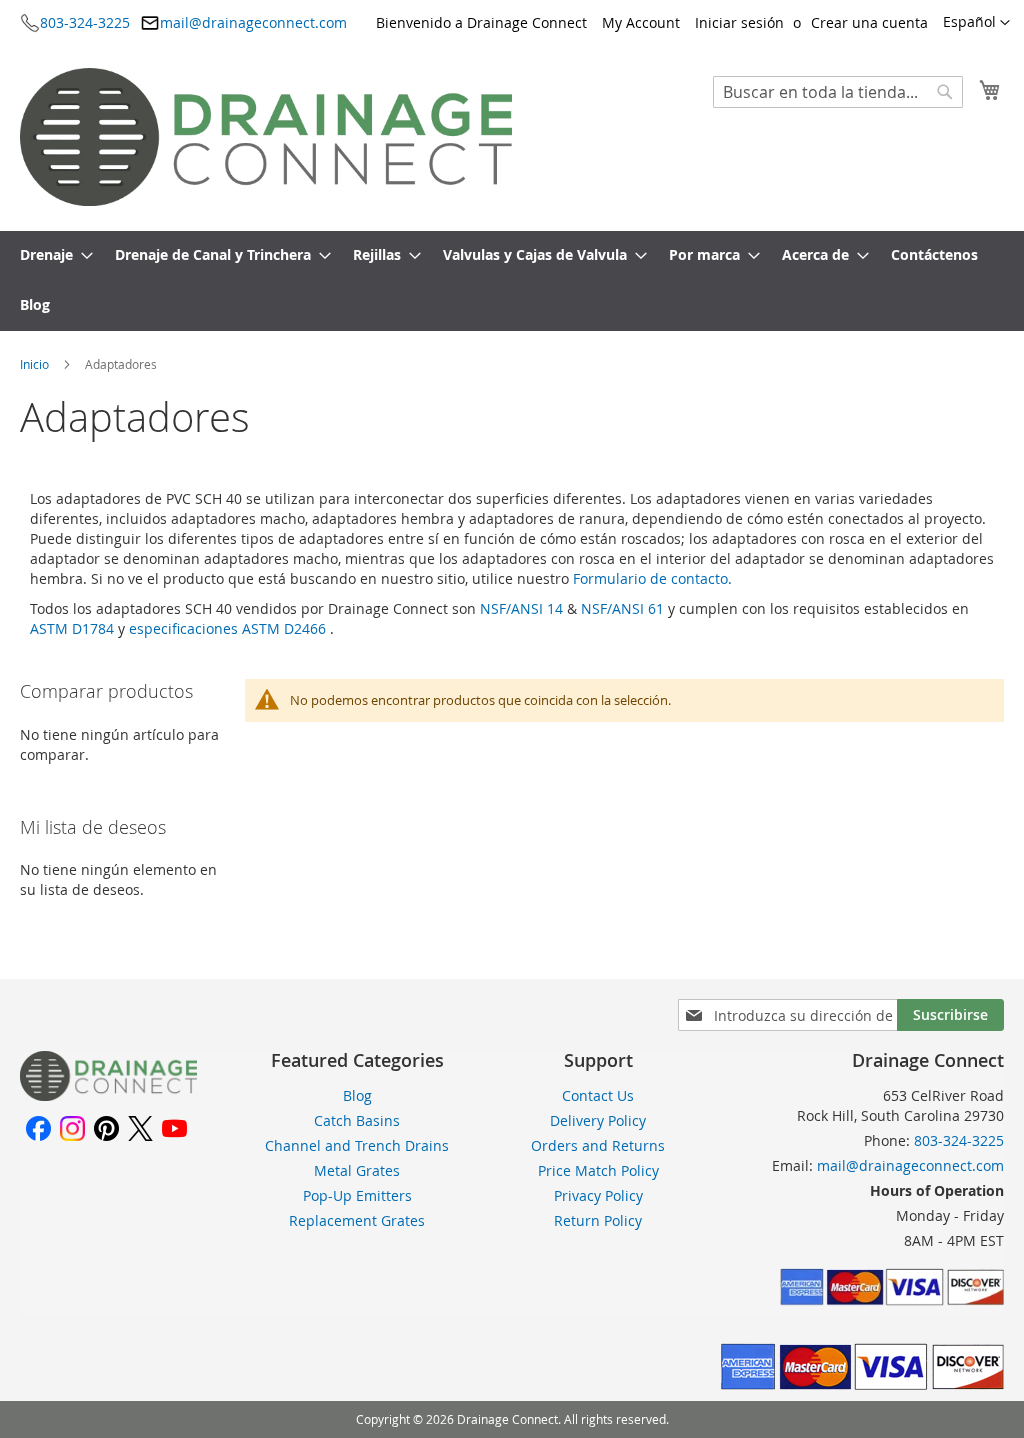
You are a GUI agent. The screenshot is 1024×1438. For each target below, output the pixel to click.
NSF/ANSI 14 (523, 608)
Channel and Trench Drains (357, 1145)
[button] (976, 23)
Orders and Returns (598, 1145)
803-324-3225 (85, 22)
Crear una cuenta (869, 22)
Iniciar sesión (739, 22)
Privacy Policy (598, 1195)
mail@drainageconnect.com (253, 22)
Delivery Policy (598, 1120)
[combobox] (838, 92)
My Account (641, 22)
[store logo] (266, 137)
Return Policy (598, 1220)
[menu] (512, 281)
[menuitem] (50, 256)
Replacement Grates (357, 1220)
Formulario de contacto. (652, 578)
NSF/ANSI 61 (624, 608)
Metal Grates (357, 1170)
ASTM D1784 (74, 628)
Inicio (36, 364)
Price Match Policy (598, 1170)
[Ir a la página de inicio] (108, 1095)
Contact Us (598, 1095)
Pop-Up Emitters (357, 1195)
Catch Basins (357, 1120)
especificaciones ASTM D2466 (229, 628)
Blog (357, 1095)
